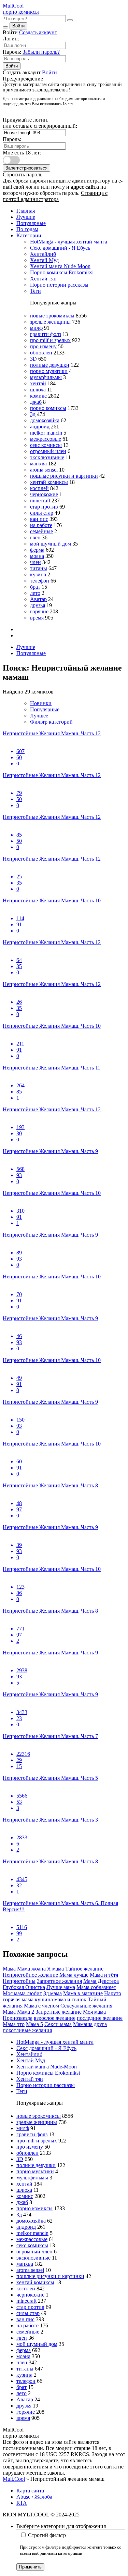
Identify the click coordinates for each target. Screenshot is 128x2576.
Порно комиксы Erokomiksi (62, 272)
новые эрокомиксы (52, 316)
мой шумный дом (51, 544)
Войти (18, 26)
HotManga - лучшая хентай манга (69, 242)
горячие (39, 611)
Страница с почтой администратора (55, 196)
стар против (44, 507)
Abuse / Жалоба (34, 2497)
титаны (39, 568)
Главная (26, 211)
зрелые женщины (50, 322)
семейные (41, 531)
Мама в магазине (83, 1993)
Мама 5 (34, 2024)
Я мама (55, 1969)
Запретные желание (59, 2012)
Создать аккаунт (38, 32)
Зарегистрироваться (26, 168)
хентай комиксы (49, 482)
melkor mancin (46, 433)
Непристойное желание (30, 1975)
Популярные (31, 223)
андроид (40, 427)
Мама (9, 1969)
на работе (41, 525)
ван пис (39, 519)
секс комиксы (46, 445)
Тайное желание (84, 1969)
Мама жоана (31, 1969)
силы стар (42, 513)
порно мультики (49, 371)
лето (35, 593)
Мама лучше (74, 1975)
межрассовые (46, 439)
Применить (30, 2567)
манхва (38, 464)
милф (36, 328)
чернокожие (44, 494)
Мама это (14, 2024)
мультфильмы (46, 377)
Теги (35, 291)
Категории (29, 235)
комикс (38, 396)
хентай (38, 383)
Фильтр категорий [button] (51, 722)
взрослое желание (55, 2018)
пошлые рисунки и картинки (64, 476)
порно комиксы (48, 408)
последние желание (100, 2018)
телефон (40, 581)
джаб (36, 402)
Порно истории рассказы (59, 285)
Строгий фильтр (47, 2535)
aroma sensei (44, 470)
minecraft (40, 501)
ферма (37, 550)
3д (33, 414)
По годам (27, 229)
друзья (38, 605)
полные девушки (50, 365)
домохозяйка (45, 420)
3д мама (53, 1993)
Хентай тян (43, 279)
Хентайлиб (43, 254)
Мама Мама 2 (18, 2012)
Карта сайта (30, 2491)
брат (35, 587)
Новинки (41, 703)
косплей (39, 488)
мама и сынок (70, 1999)
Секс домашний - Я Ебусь (60, 248)
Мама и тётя (104, 1975)
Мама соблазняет (96, 1987)
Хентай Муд (44, 260)
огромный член (48, 451)
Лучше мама (61, 1987)
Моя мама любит (22, 1993)
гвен (35, 537)
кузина (38, 574)
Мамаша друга (90, 2024)
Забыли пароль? (41, 52)
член (35, 562)
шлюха (38, 390)
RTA (22, 2503)
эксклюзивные (47, 457)
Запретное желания (59, 1981)
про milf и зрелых (50, 340)
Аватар (38, 599)
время (37, 618)
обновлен (41, 353)
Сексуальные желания (86, 2006)
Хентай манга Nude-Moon (60, 266)
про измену (43, 346)
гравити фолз (46, 334)
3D (33, 359)
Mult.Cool (14, 2479)
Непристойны (19, 1981)
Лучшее (39, 716)
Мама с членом (41, 2006)
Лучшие (26, 217)
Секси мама (58, 2024)
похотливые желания (27, 2030)
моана (37, 556)
